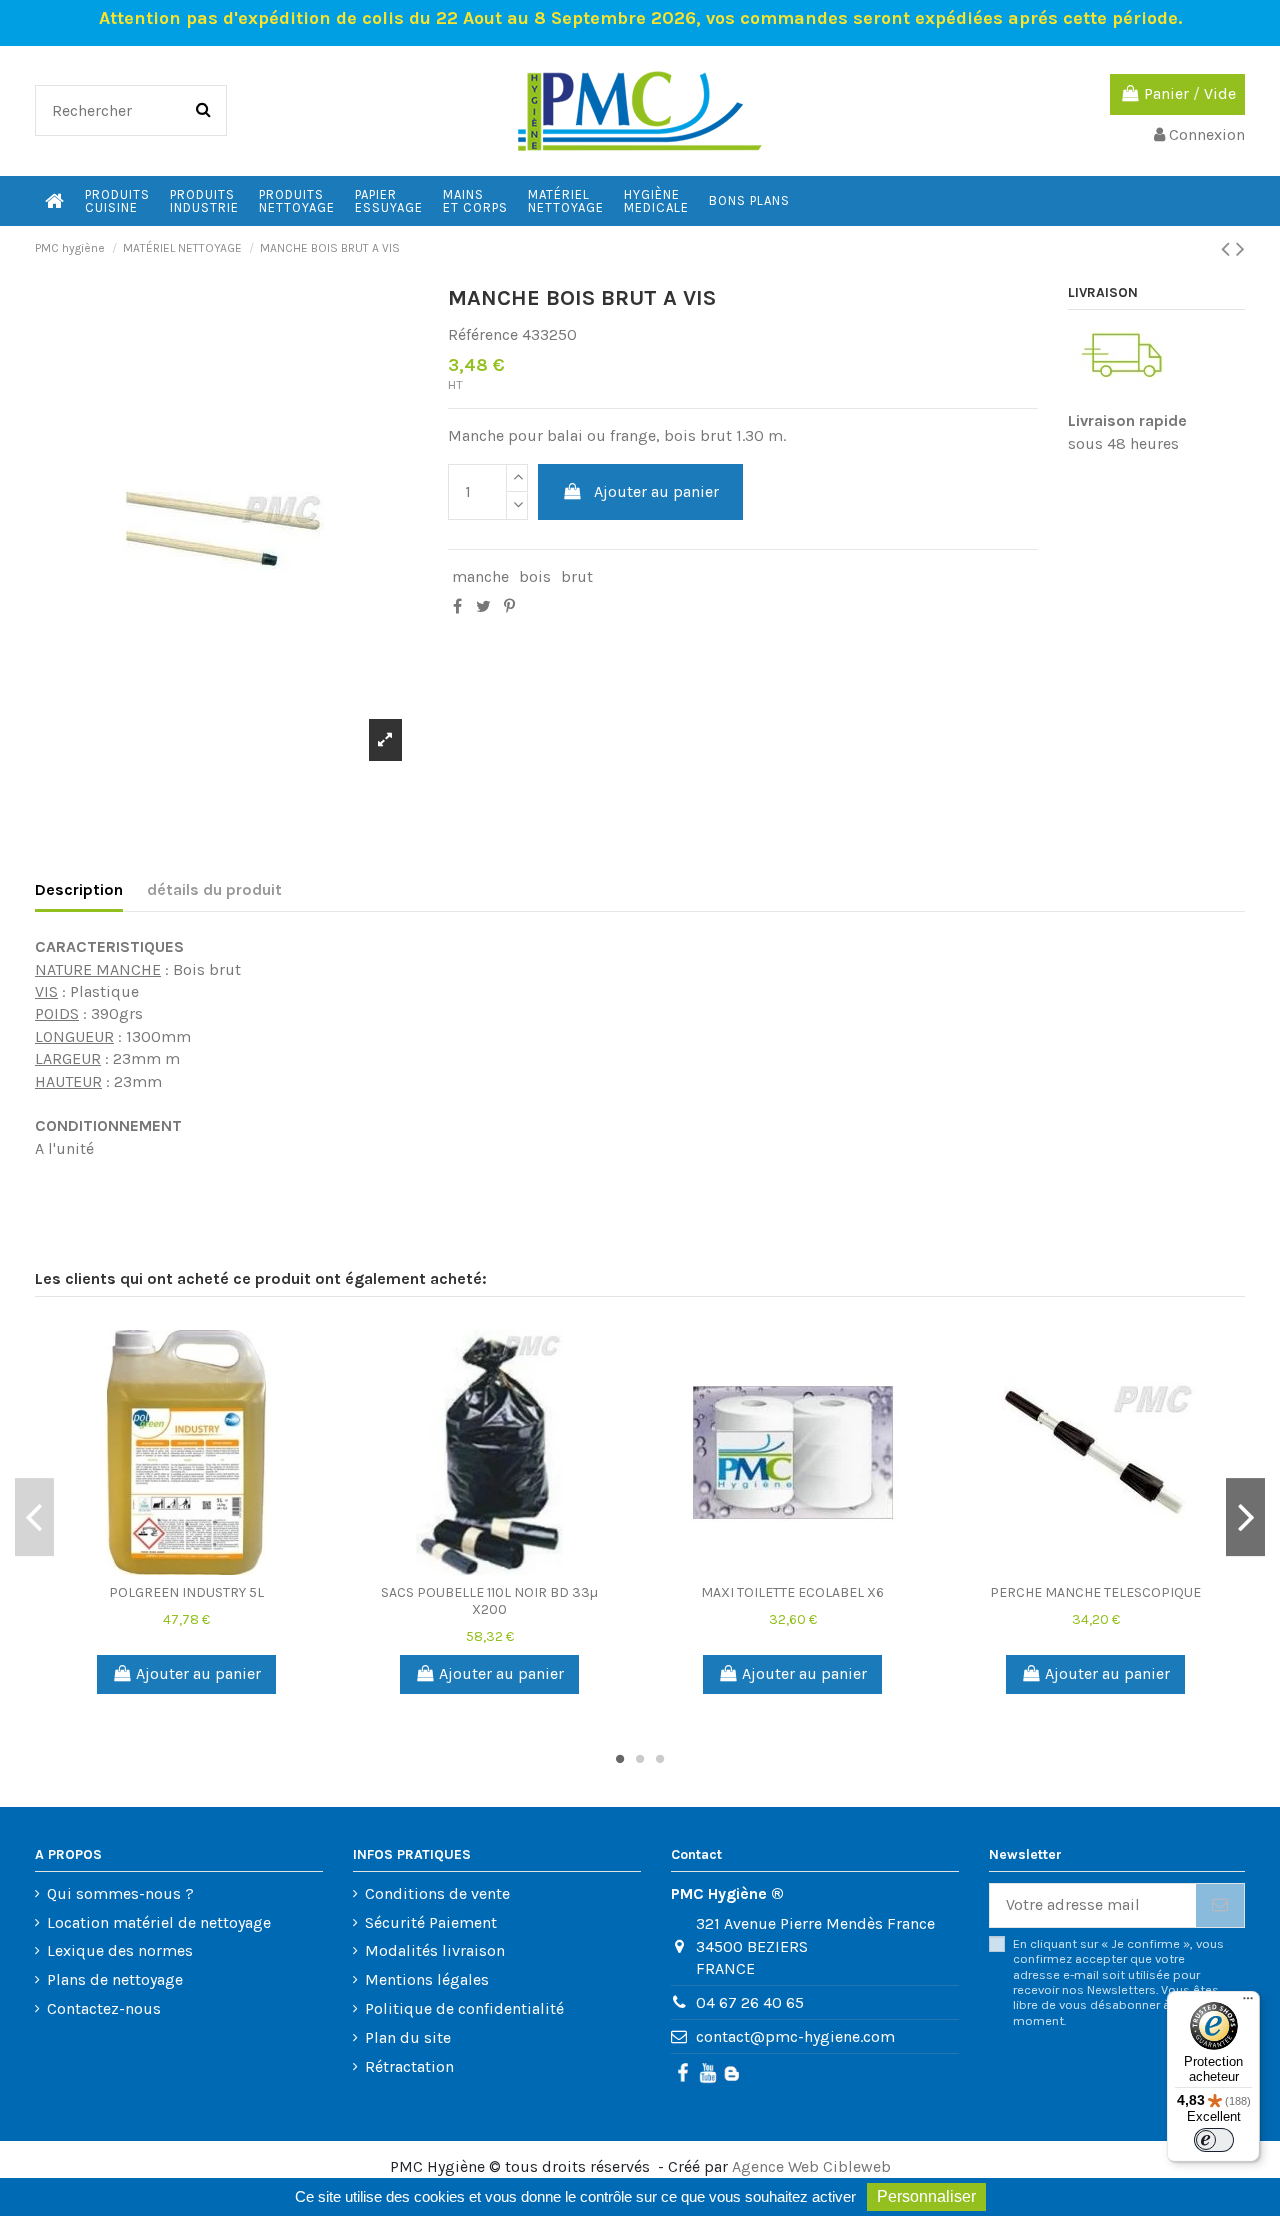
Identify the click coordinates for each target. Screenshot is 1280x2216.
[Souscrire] (1220, 1905)
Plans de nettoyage (115, 1979)
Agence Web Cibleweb (811, 2166)
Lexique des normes (120, 1950)
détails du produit (214, 889)
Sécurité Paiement (431, 1922)
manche (480, 576)
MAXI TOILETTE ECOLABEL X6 (792, 1592)
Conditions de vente (437, 1893)
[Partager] (457, 606)
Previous (34, 1517)
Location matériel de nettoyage (159, 1922)
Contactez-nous (104, 2008)
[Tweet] (483, 606)
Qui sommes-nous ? (120, 1893)
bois (535, 576)
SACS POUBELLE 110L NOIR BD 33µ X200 (489, 1601)
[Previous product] (1228, 249)
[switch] (1214, 2140)
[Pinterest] (509, 606)
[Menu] (1248, 2003)
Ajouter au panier (656, 491)
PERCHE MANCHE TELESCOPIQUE (1095, 1592)
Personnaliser (926, 2196)
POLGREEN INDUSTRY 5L (186, 1592)
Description (79, 889)
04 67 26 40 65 (750, 2002)
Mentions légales (427, 1979)
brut (577, 576)
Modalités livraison (435, 1950)
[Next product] (1240, 249)
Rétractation (409, 2066)
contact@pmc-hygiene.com (795, 2036)
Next (1245, 1517)
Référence (483, 334)
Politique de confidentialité (464, 2008)
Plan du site (408, 2037)
